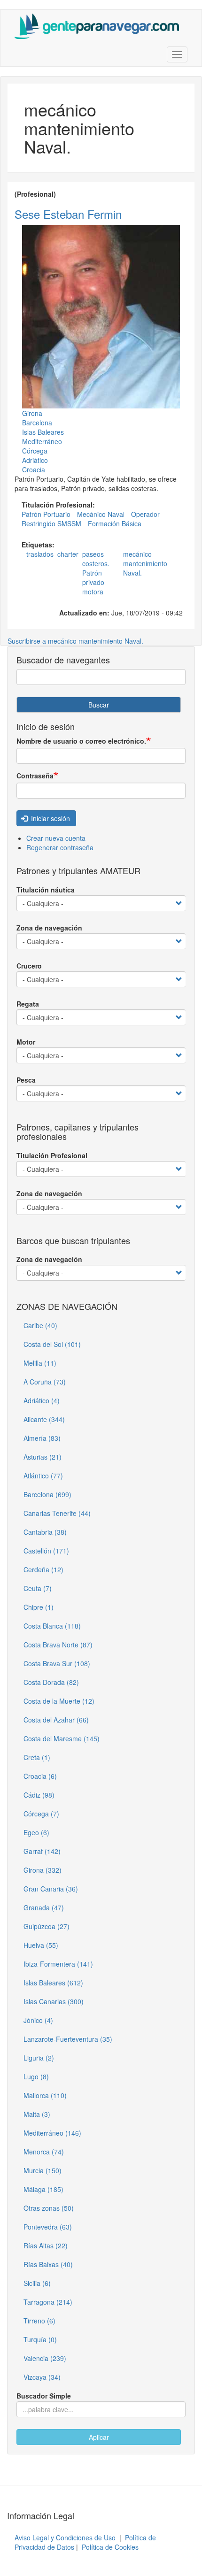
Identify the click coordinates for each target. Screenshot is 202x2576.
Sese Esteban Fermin (68, 214)
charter (68, 554)
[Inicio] (97, 26)
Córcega (35, 451)
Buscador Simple (44, 2396)
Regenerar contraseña (60, 847)
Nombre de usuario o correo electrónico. (81, 741)
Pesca (26, 1080)
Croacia (34, 469)
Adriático (35, 460)
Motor (26, 1042)
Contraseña (35, 776)
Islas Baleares (43, 432)
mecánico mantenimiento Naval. (145, 563)
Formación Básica (115, 523)
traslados (40, 554)
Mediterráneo (42, 441)
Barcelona (37, 423)
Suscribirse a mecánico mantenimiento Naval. (75, 641)
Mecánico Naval (101, 514)
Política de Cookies (110, 2547)
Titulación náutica (46, 890)
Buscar (99, 705)
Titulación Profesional (52, 1155)
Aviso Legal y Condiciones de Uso (65, 2538)
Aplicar (99, 2437)
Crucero (29, 966)
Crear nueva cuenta (56, 838)
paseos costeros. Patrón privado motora (96, 573)
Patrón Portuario (46, 514)
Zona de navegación (49, 928)
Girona (32, 413)
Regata (28, 1004)
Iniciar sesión (50, 818)
